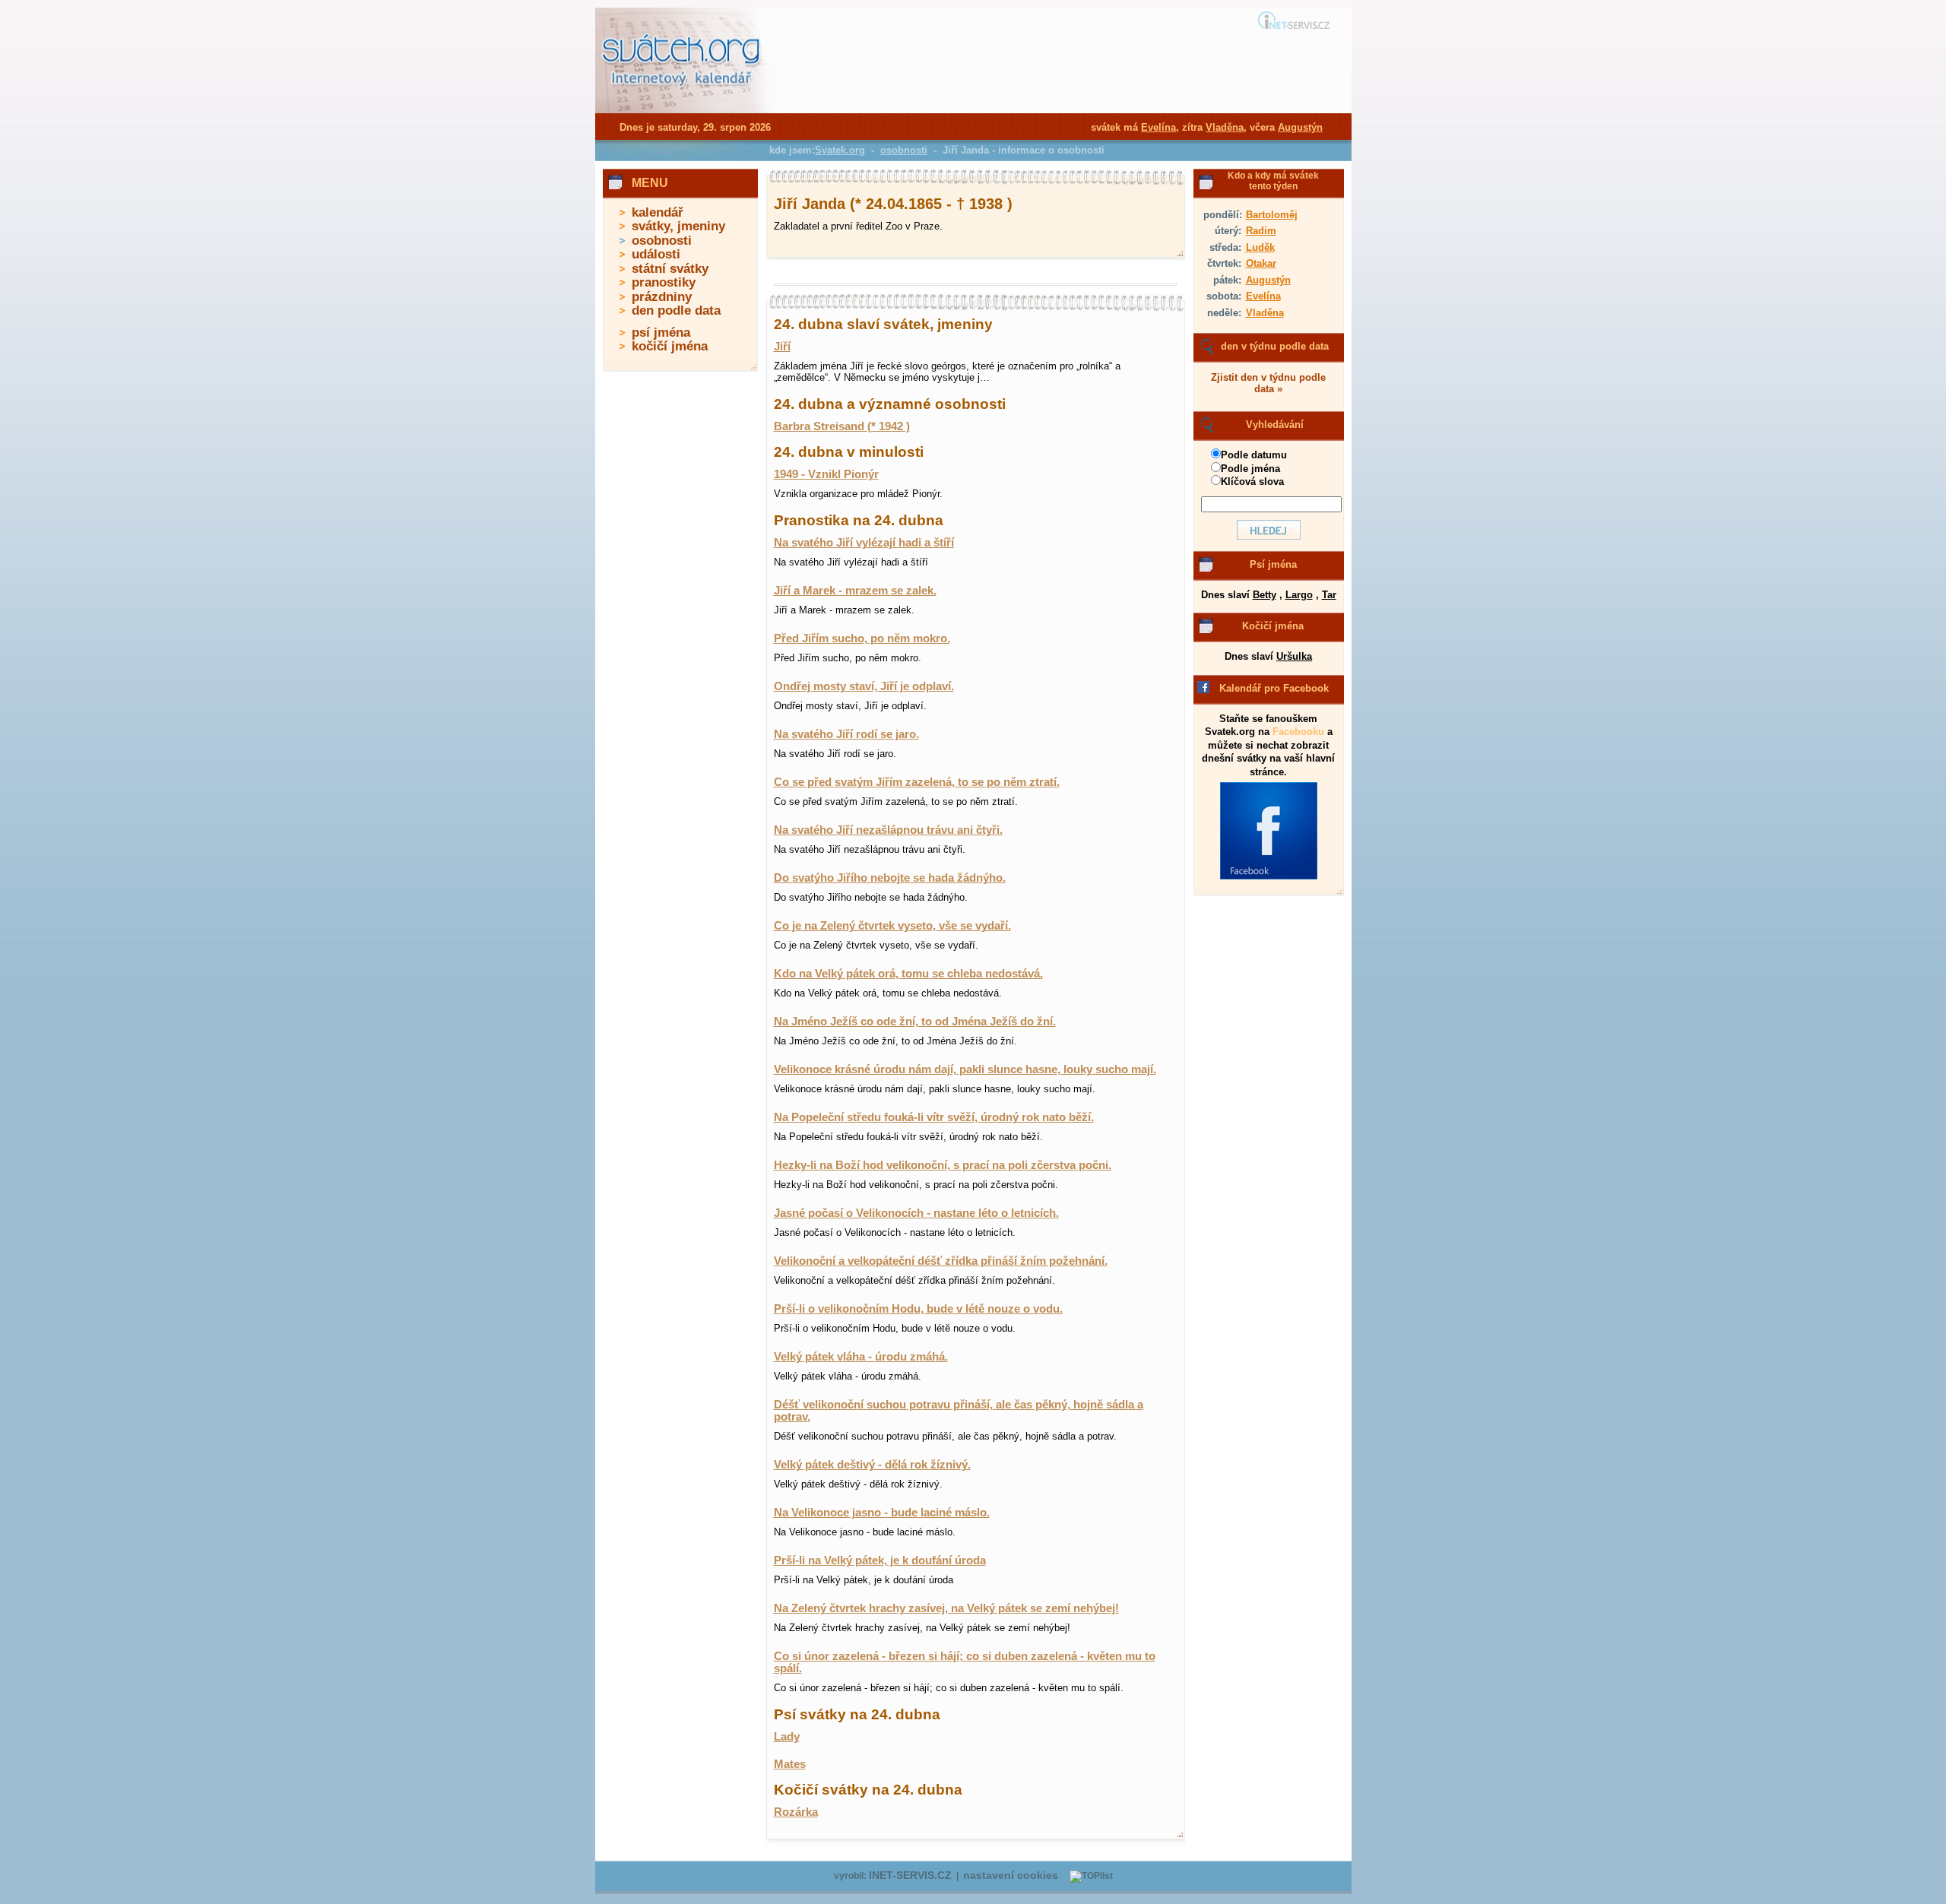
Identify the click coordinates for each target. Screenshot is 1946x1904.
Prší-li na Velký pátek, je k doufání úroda (880, 1560)
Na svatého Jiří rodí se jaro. (846, 734)
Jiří (782, 347)
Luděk (1260, 247)
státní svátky (670, 269)
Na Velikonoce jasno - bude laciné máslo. (882, 1513)
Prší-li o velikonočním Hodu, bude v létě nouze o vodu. (918, 1309)
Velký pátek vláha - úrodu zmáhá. (861, 1357)
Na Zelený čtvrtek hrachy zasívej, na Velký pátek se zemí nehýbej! (946, 1608)
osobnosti (662, 241)
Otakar (1261, 263)
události (656, 254)
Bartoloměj (1272, 215)
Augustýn (1268, 280)
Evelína (1263, 296)
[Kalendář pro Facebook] (1269, 876)
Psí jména (1273, 564)
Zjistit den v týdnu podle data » (1268, 383)
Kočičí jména (1273, 626)
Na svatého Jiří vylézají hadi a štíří (864, 543)
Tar (1329, 595)
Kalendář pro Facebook (1274, 688)
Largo (1299, 595)
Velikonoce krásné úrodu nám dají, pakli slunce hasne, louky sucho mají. (965, 1069)
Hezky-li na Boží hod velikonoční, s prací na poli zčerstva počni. (943, 1165)
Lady (787, 1737)
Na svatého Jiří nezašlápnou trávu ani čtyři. (888, 830)
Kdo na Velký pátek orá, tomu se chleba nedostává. (908, 974)
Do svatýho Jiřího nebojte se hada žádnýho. (890, 878)
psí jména (661, 333)
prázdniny (662, 297)
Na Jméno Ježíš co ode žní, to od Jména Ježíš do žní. (915, 1022)
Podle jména (1250, 469)
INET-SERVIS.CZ (910, 1875)
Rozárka (796, 1812)
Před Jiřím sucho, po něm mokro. (862, 638)
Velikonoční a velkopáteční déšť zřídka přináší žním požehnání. (941, 1261)
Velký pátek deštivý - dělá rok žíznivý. (872, 1465)
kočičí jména (670, 346)
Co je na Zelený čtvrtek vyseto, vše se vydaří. (892, 926)
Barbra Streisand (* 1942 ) (842, 426)
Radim (1261, 231)
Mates (790, 1764)
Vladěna (1265, 313)
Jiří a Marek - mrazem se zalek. (855, 591)
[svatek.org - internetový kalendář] (683, 110)
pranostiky (664, 282)
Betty (1265, 595)
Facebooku (1298, 732)
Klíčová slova (1252, 482)
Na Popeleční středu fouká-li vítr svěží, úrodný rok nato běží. (934, 1117)
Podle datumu (1254, 455)
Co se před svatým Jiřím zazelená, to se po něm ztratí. (917, 782)
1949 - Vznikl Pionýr (826, 474)
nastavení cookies (1011, 1875)
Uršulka (1294, 656)
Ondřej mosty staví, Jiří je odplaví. (864, 686)
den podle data (676, 310)
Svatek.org (840, 150)
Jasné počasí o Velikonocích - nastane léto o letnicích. (916, 1213)
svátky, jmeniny (678, 226)
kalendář (658, 212)
